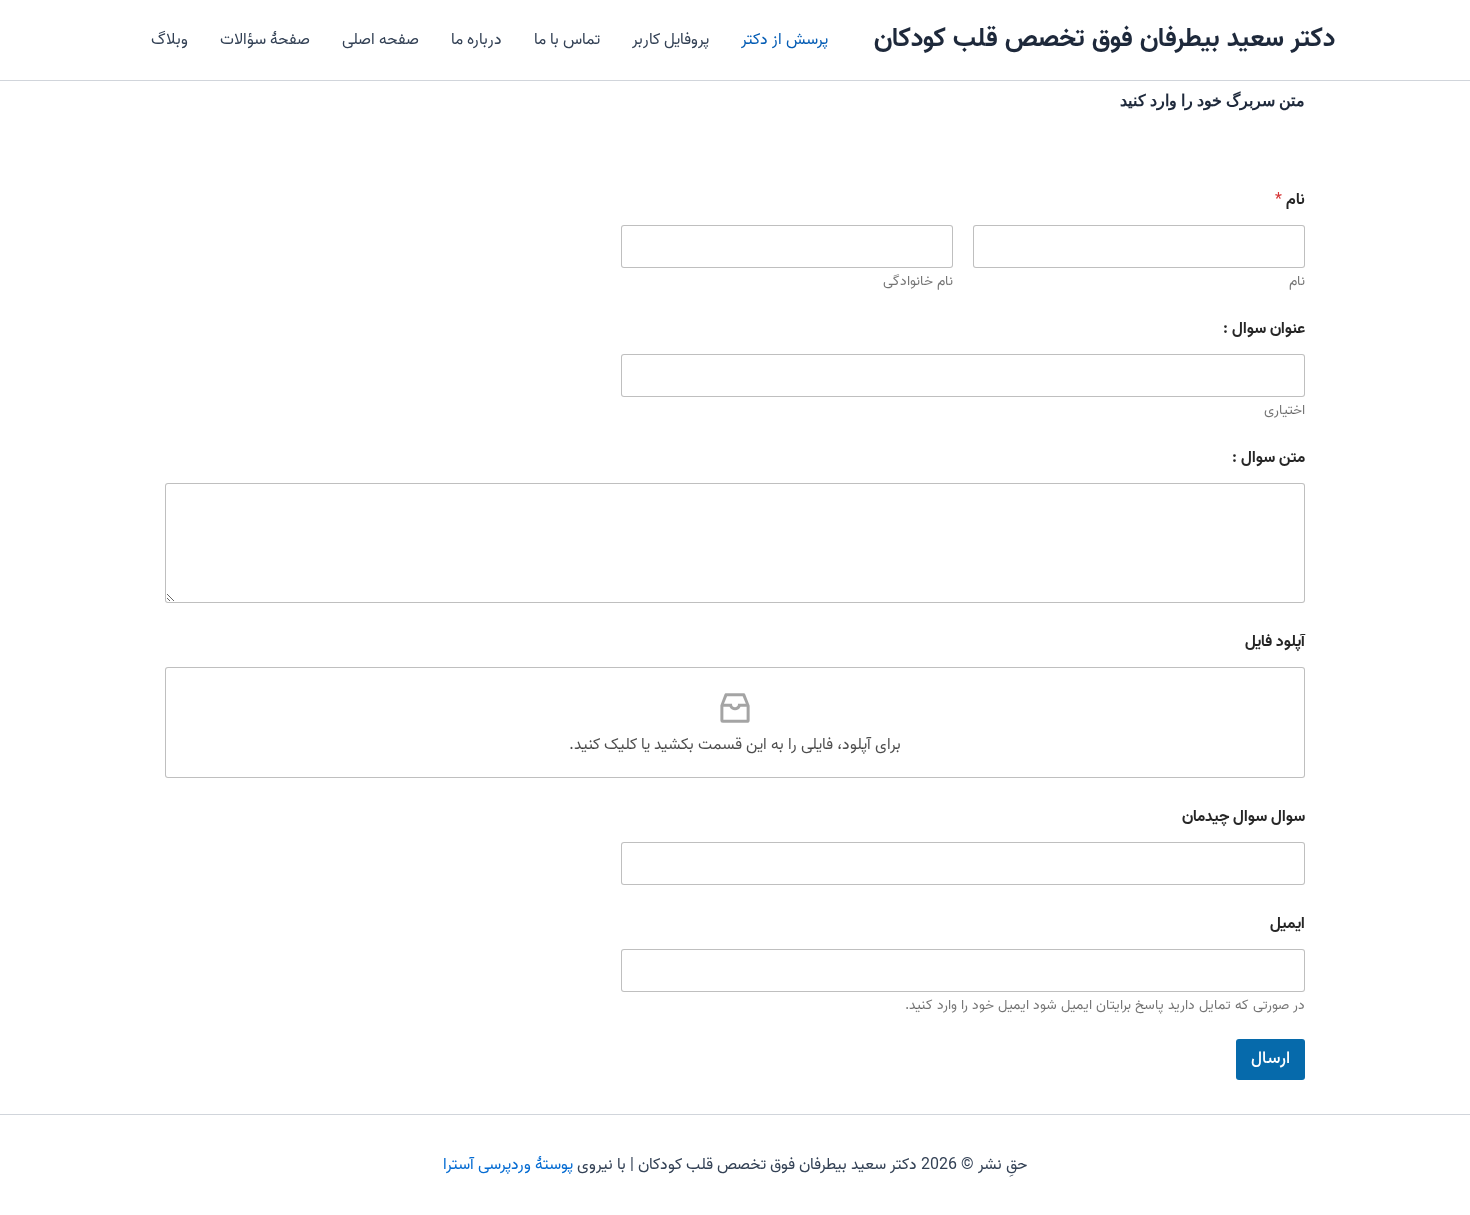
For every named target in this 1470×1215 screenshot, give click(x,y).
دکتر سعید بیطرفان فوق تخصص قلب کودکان (1104, 39)
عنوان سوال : (1264, 329)
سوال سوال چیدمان (1243, 817)
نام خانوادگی (918, 281)
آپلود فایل (1275, 642)
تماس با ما (567, 40)
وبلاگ (169, 40)
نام (1297, 281)
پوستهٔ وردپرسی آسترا (508, 1165)
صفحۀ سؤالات (265, 40)
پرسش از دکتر (784, 40)
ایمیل (1287, 924)
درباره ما (476, 40)
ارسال (1270, 1059)
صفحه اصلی (380, 40)
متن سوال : (1268, 458)
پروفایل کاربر (670, 40)
